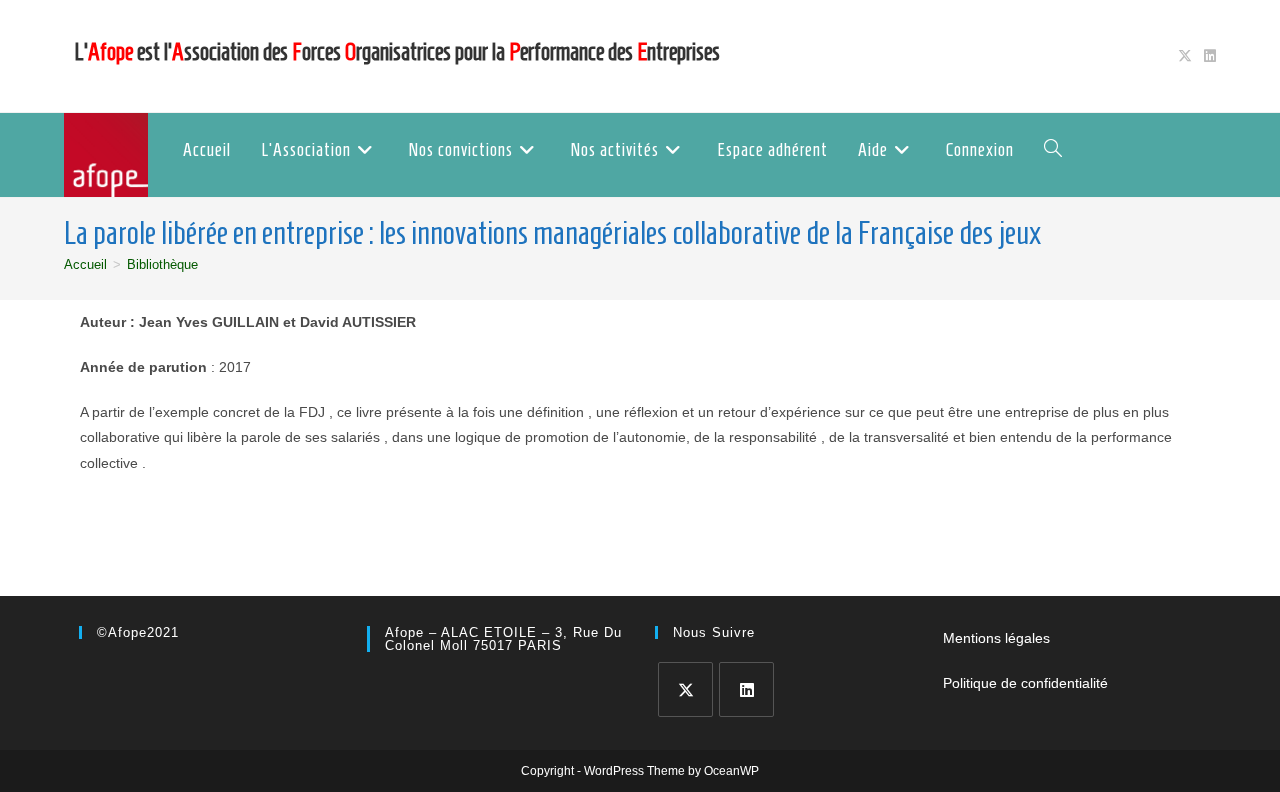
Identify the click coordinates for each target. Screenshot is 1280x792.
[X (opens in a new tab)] (1185, 56)
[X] (685, 689)
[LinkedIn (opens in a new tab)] (1207, 56)
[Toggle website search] (1053, 150)
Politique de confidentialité (1025, 683)
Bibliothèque (162, 264)
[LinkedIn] (746, 689)
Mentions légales (996, 638)
